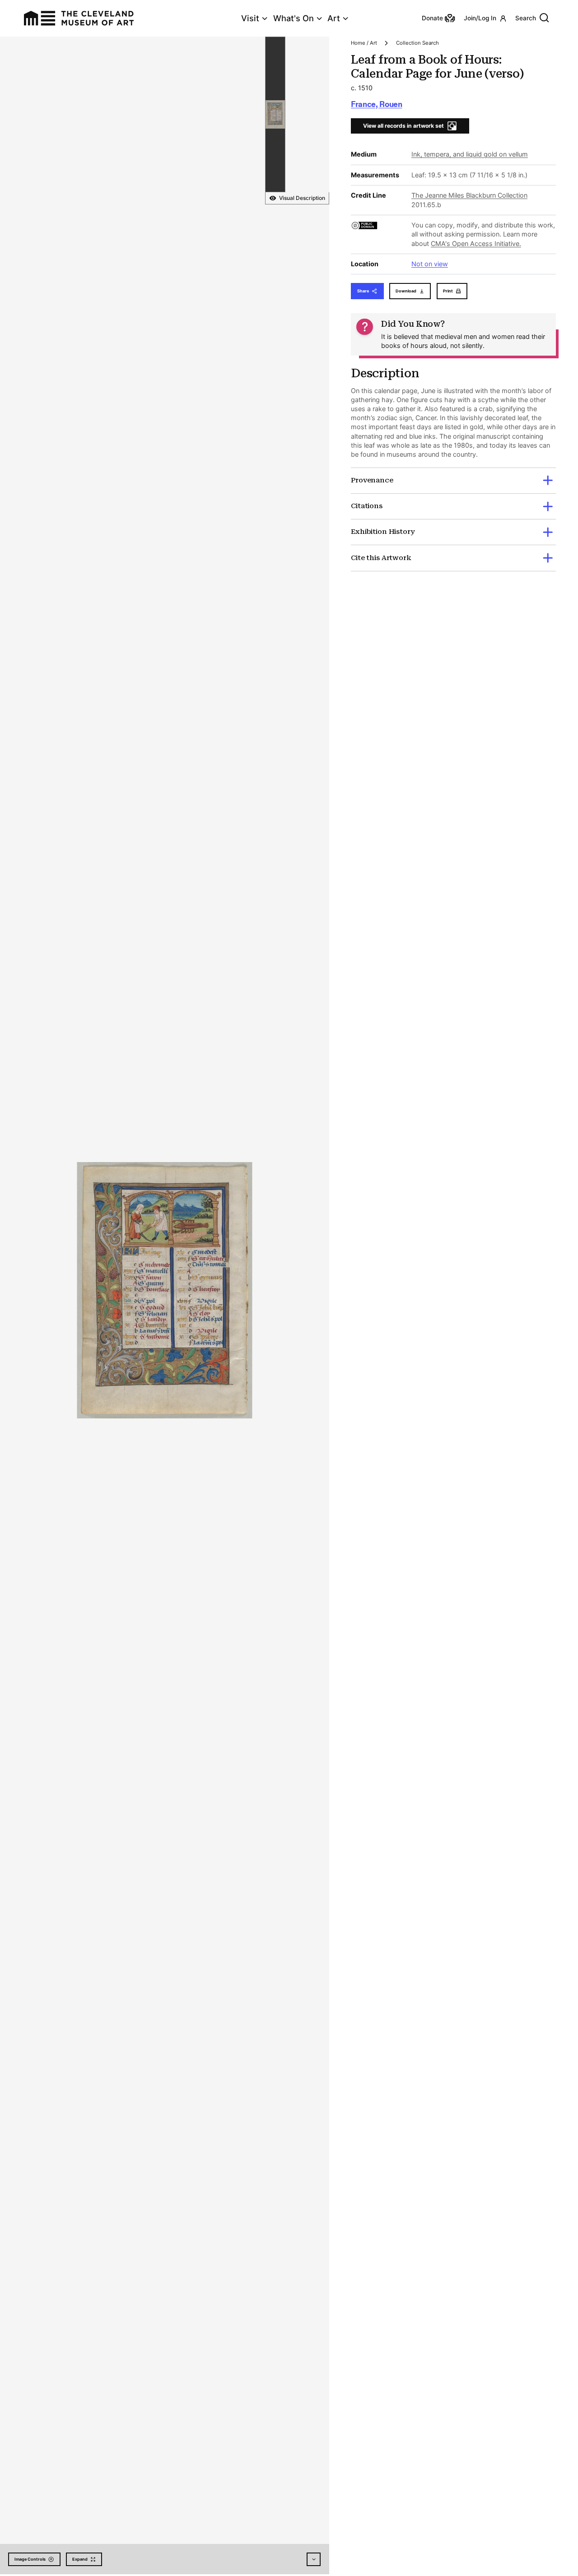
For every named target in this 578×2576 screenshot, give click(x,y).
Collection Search (417, 43)
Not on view (430, 264)
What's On (294, 18)
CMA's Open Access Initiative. (476, 243)
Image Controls (30, 2559)
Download (406, 291)
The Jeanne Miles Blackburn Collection (469, 195)
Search (526, 18)
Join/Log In (480, 18)
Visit (250, 18)
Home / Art (364, 43)
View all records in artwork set (403, 126)
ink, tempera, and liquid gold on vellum (470, 154)
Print (448, 291)
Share (363, 291)
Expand (80, 2559)
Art (334, 18)
